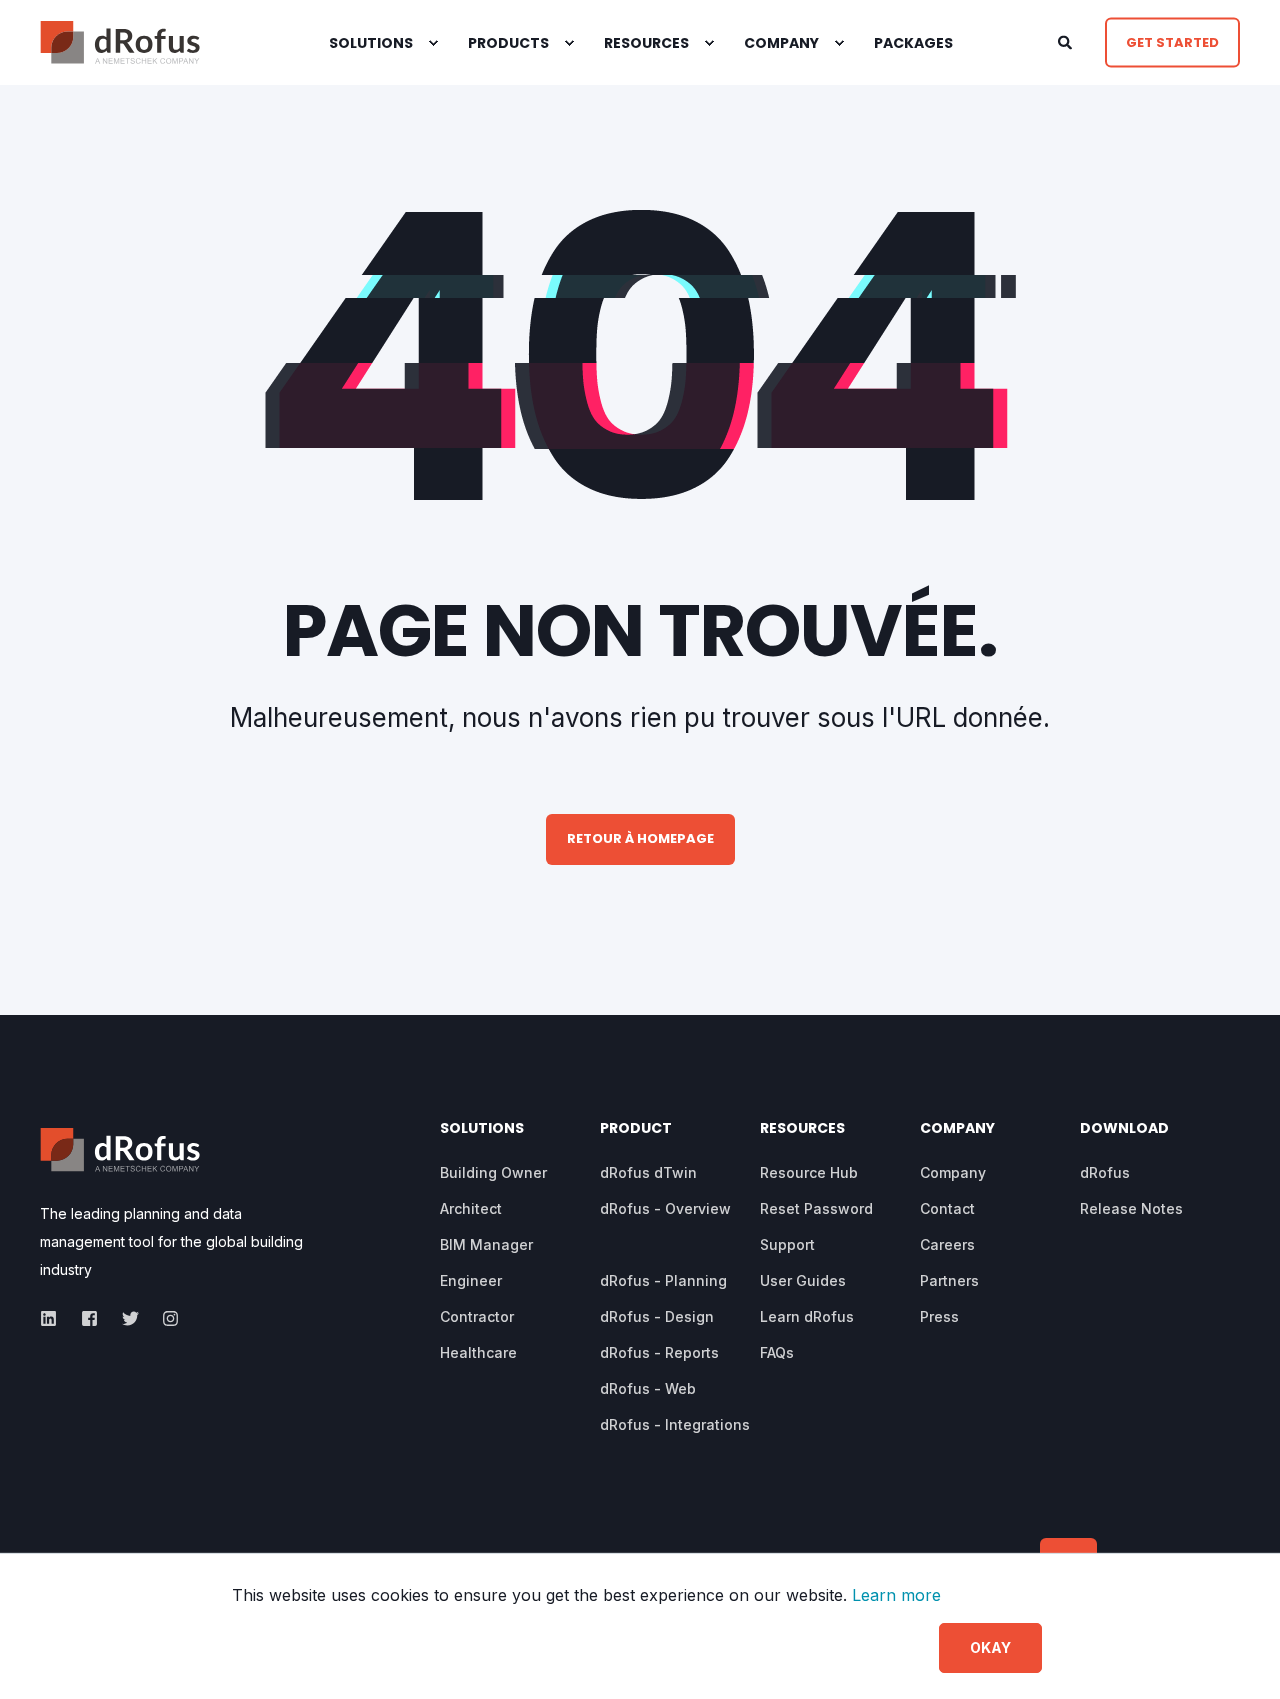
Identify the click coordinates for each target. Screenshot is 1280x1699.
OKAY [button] (990, 1647)
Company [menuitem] (781, 43)
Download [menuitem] (1124, 1129)
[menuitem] (433, 43)
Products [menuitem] (508, 43)
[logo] (120, 1150)
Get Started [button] (1172, 41)
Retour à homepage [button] (640, 838)
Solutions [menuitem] (371, 43)
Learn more (896, 1595)
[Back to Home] (120, 43)
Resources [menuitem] (802, 1129)
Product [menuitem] (636, 1129)
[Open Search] (1066, 40)
